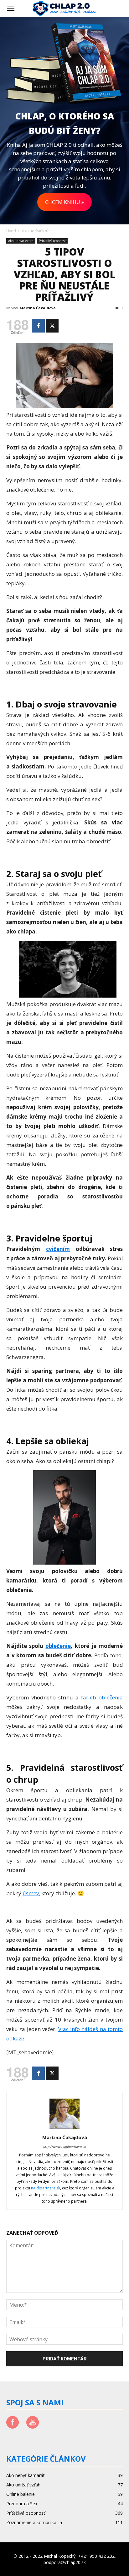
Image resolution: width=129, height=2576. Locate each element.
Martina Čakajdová (38, 308)
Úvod (11, 231)
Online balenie (21, 2494)
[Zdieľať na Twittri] (52, 326)
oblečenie (58, 1646)
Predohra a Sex (22, 2504)
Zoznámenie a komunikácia (34, 2522)
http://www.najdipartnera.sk (64, 2147)
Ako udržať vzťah (37, 231)
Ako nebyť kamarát (26, 2475)
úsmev (31, 1893)
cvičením (58, 1249)
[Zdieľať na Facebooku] (38, 326)
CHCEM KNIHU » (64, 202)
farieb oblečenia (102, 1697)
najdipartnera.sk (46, 2188)
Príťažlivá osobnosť (52, 241)
